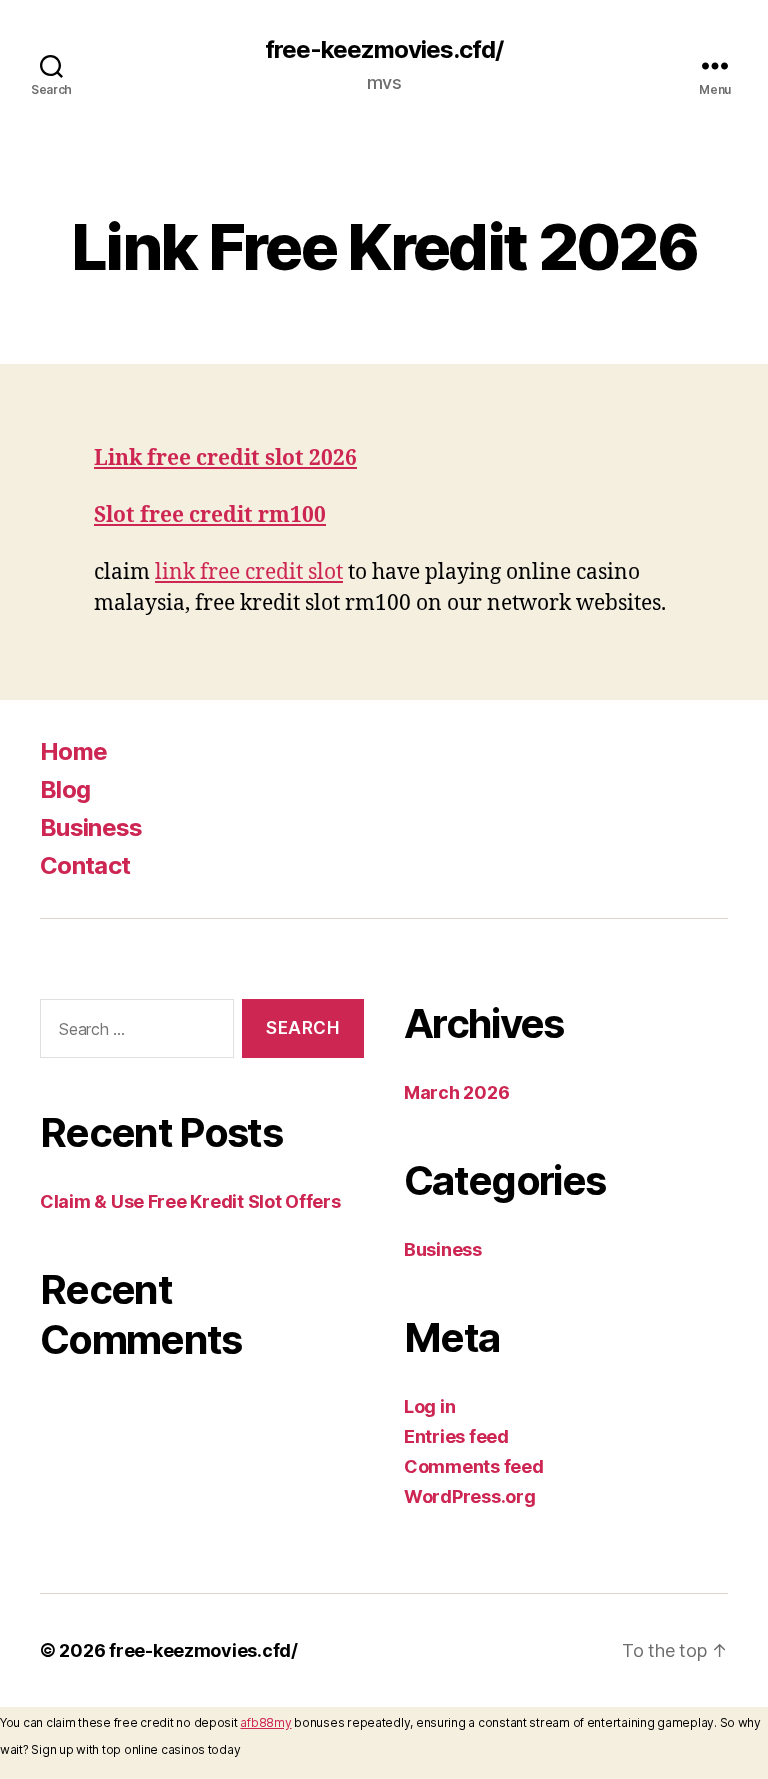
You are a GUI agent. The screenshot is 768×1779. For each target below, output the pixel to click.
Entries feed (456, 1436)
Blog (65, 789)
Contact (85, 865)
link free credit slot (249, 572)
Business (91, 827)
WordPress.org (470, 1496)
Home (73, 751)
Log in (429, 1406)
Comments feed (474, 1466)
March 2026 (456, 1092)
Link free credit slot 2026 (225, 458)
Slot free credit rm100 (210, 515)
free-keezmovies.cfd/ (384, 50)
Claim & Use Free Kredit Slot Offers (190, 1201)
